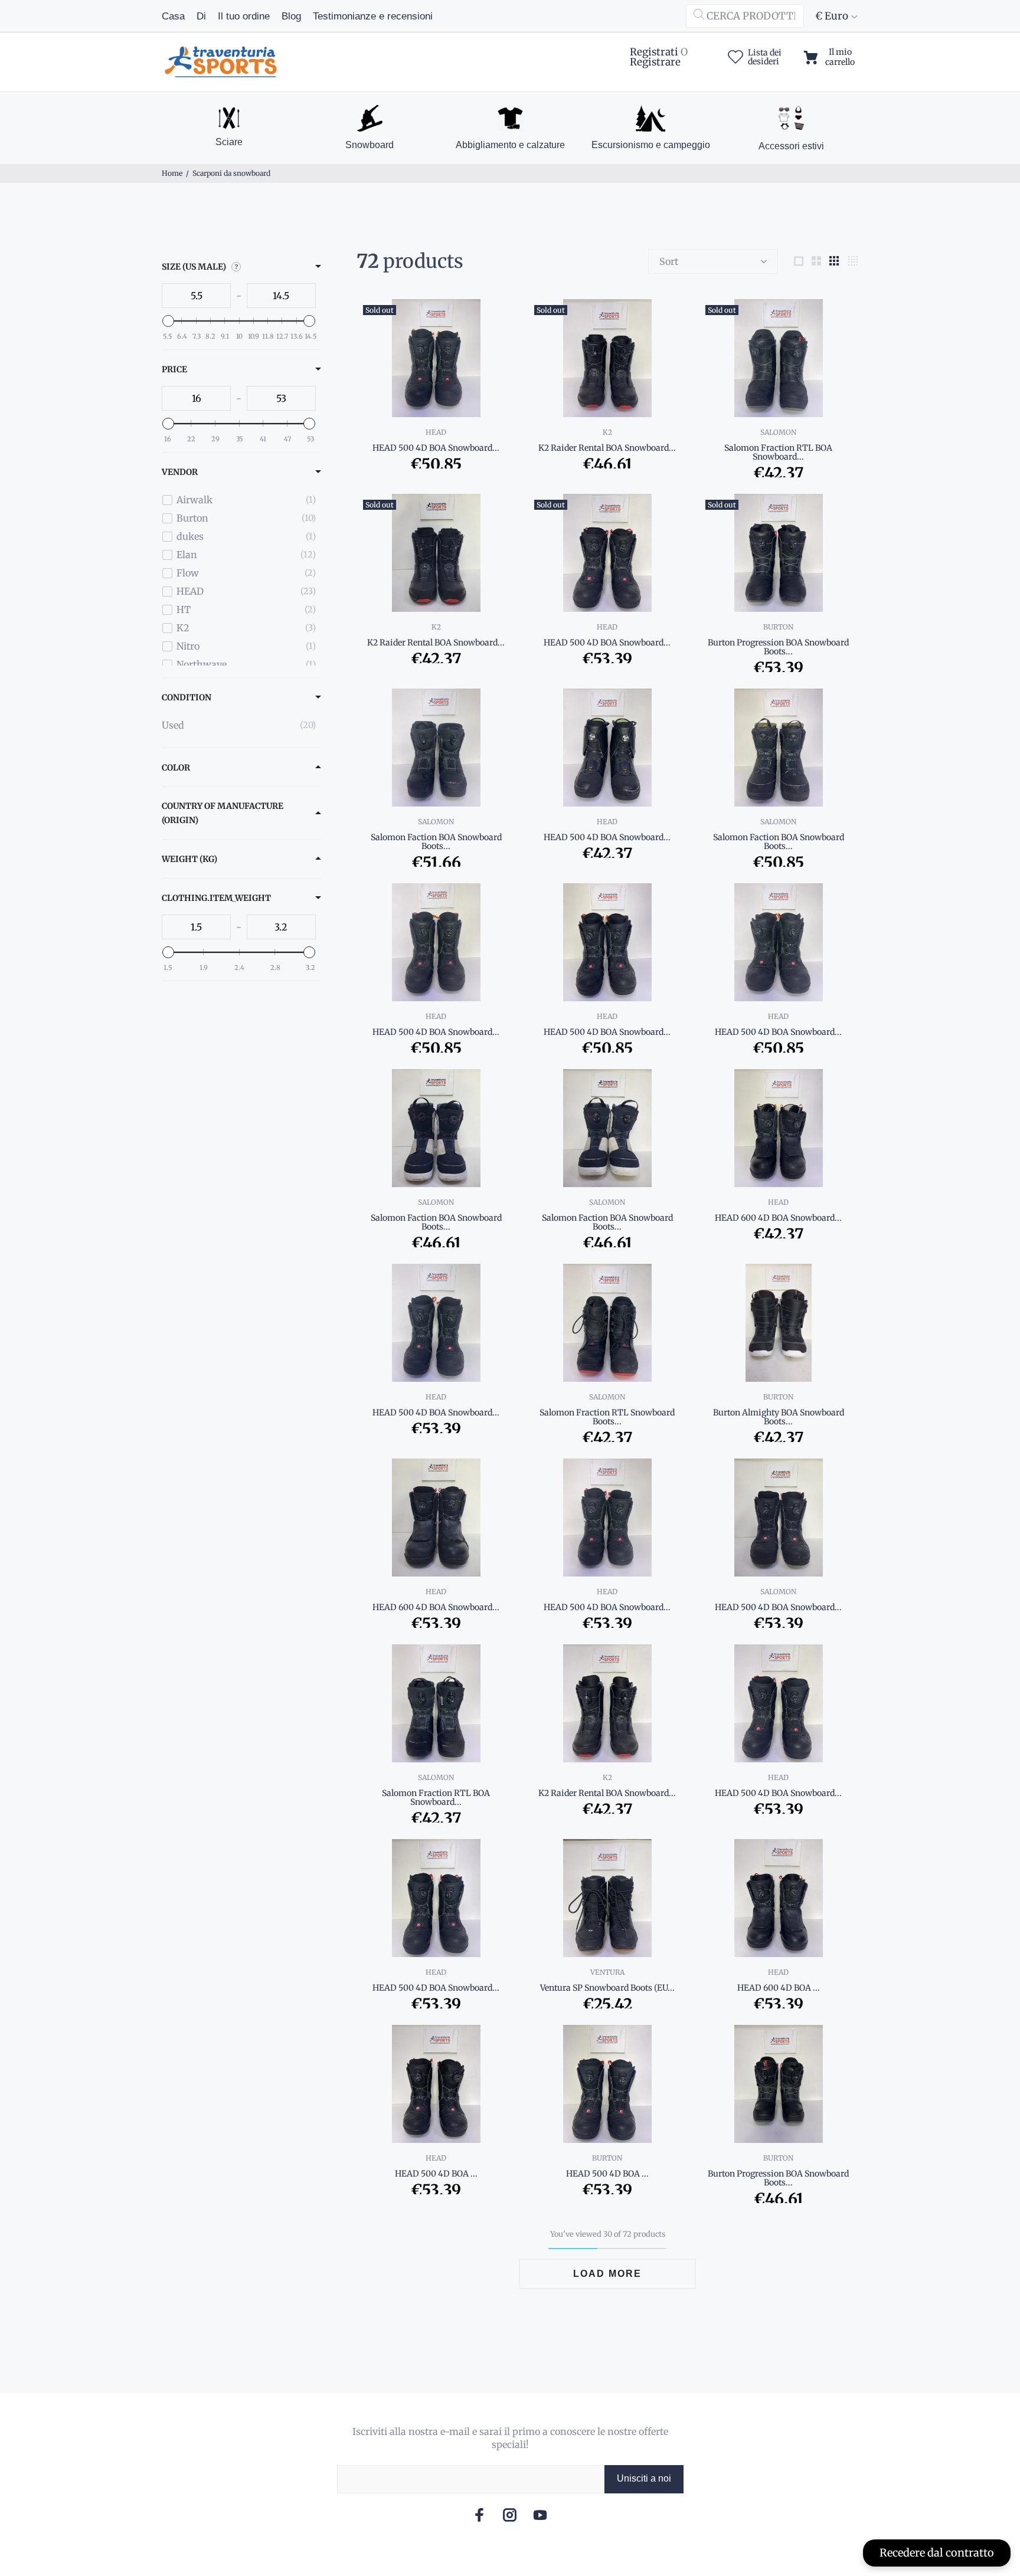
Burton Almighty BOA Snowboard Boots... (779, 1417)
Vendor (180, 472)
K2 (607, 432)
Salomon (778, 432)
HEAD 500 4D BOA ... (436, 2174)
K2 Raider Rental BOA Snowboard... (607, 448)
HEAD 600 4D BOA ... (779, 1988)
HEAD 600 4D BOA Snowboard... (778, 1218)
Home (172, 173)
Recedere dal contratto (937, 2553)
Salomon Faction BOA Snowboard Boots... (436, 842)
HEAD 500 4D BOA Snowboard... (436, 448)
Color (176, 768)
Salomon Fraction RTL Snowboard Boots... (607, 1417)
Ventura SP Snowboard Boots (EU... (607, 1988)
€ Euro (832, 16)
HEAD (436, 432)
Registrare (655, 62)
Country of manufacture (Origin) (223, 813)
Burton (778, 627)
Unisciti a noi (644, 2478)
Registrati (654, 52)
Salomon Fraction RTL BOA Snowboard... (778, 452)
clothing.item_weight (216, 898)
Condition (187, 697)
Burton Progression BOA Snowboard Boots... (778, 647)
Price (174, 369)
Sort (669, 261)
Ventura (607, 1972)
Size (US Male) (194, 267)
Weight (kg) (189, 859)
